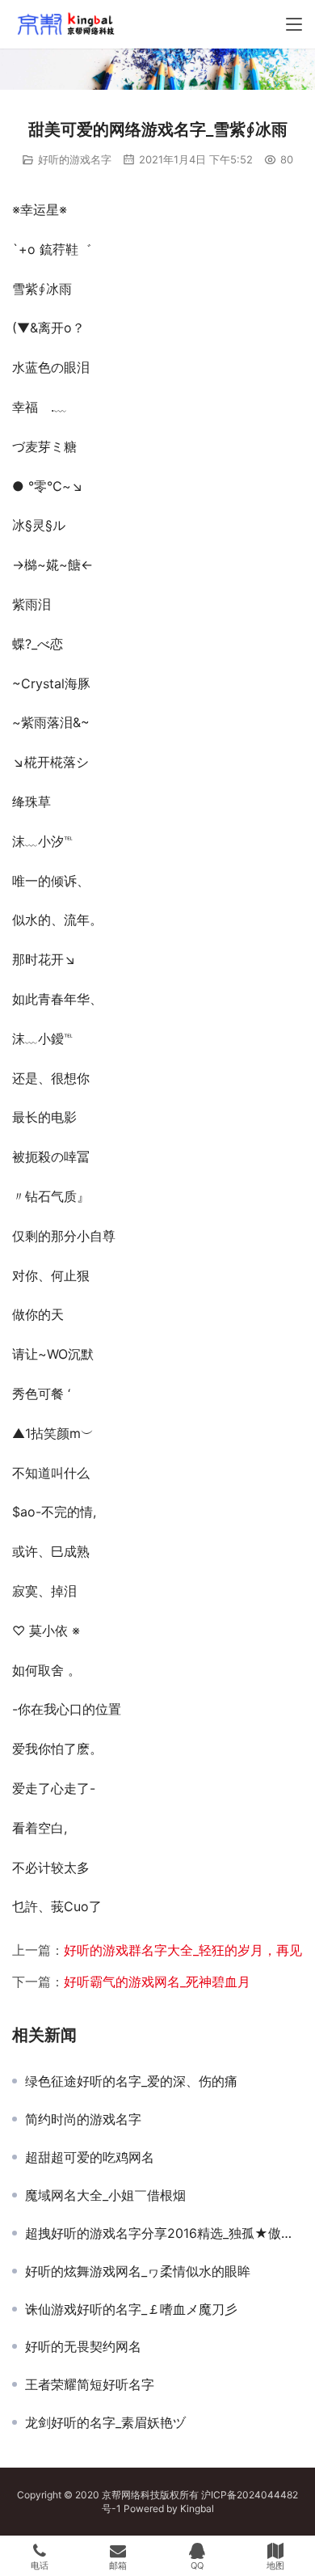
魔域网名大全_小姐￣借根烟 (105, 2195)
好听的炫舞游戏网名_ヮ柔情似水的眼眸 (138, 2271)
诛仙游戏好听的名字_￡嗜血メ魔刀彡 (131, 2309)
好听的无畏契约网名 (83, 2346)
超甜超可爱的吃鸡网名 (90, 2157)
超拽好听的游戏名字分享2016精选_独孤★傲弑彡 (164, 2233)
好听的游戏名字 (75, 159)
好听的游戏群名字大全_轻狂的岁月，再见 (183, 1950)
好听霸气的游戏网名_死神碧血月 (157, 1982)
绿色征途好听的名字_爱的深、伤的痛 (131, 2081)
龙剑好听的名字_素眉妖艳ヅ (105, 2422)
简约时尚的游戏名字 (83, 2119)
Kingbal (197, 2508)
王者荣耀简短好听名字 (90, 2384)
